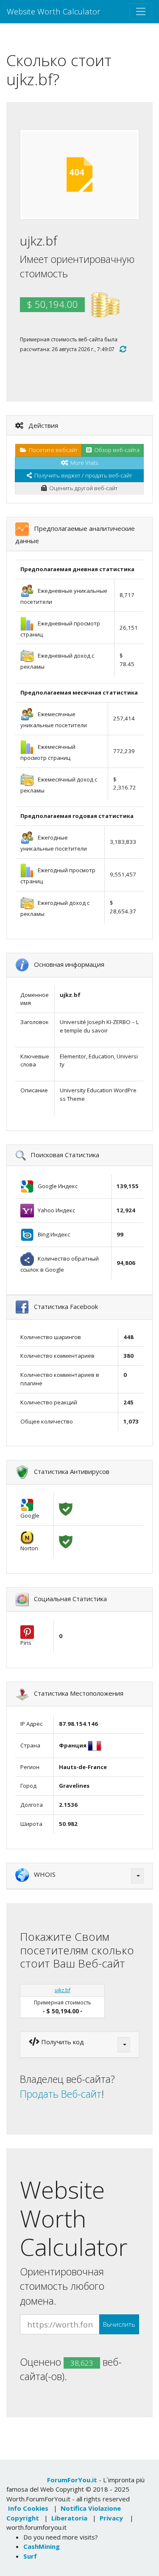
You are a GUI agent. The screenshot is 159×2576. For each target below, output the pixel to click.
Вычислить (119, 2324)
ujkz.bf (63, 1990)
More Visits (83, 463)
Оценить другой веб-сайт (82, 488)
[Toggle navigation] (141, 11)
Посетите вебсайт (52, 450)
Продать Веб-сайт (61, 2094)
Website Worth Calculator (54, 11)
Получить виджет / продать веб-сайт (82, 475)
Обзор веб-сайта (116, 450)
